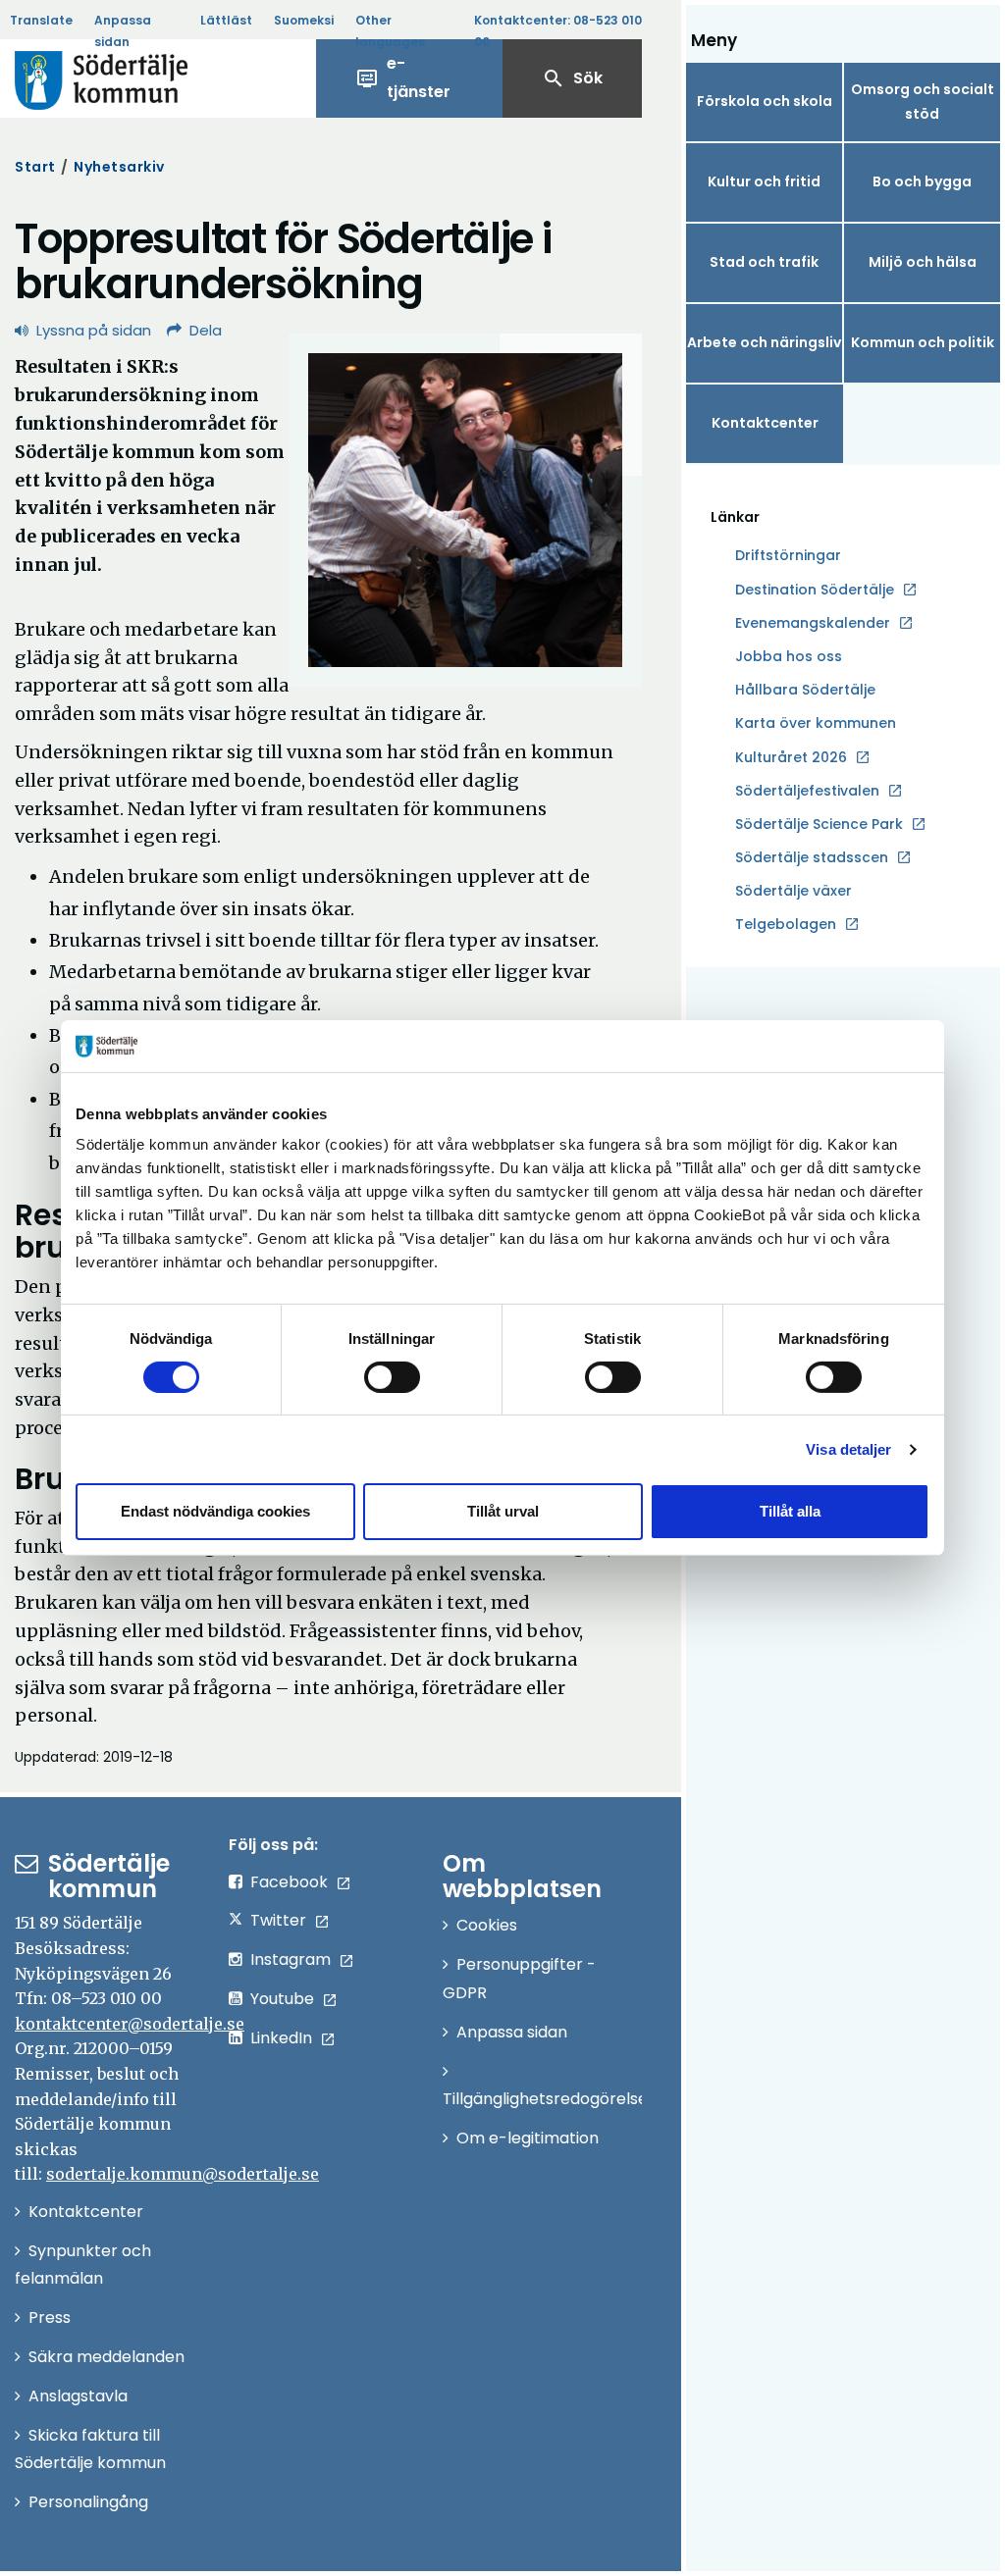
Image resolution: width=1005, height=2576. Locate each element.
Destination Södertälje (815, 591)
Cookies (487, 1925)
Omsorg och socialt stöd (923, 102)
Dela (206, 330)
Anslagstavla (78, 2396)
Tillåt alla (790, 1511)
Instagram (291, 1959)
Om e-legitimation (528, 2138)
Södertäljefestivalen (807, 791)
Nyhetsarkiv (119, 167)
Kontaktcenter (765, 423)
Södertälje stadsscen (812, 857)
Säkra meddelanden (106, 2357)
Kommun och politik (923, 342)
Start (35, 167)
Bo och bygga (922, 181)
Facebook (289, 1882)
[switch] (392, 1377)
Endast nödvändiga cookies (215, 1511)
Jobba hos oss (789, 657)
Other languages (390, 31)
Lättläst (226, 20)
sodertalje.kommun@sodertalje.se (183, 2174)
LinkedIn (281, 2038)
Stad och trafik (764, 262)
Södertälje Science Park (819, 825)
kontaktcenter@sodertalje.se (130, 2024)
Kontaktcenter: (558, 31)
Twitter (278, 1920)
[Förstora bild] (465, 510)
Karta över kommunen (816, 723)
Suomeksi (304, 20)
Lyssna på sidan (94, 330)
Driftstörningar (788, 555)
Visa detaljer (848, 1449)
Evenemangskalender (813, 623)
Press (50, 2318)
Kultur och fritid (764, 181)
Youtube (282, 1999)
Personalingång (88, 2502)
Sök (572, 78)
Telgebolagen (786, 925)
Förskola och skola (765, 101)
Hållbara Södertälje (805, 690)
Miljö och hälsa (923, 262)
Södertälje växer (793, 891)
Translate (41, 20)
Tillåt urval (503, 1511)
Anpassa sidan (123, 31)
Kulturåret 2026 (791, 757)
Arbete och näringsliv (764, 342)
